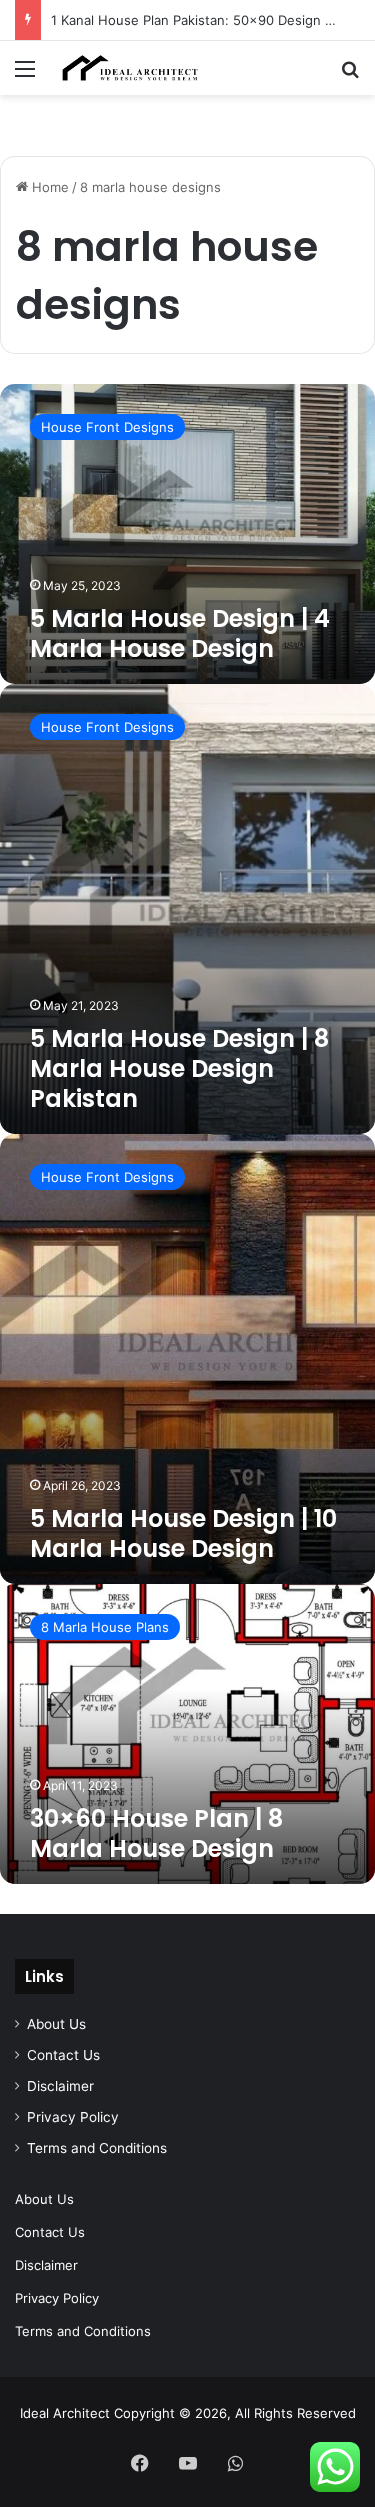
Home (48, 187)
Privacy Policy (73, 2117)
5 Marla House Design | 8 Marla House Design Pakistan (179, 1068)
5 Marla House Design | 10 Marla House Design (183, 1533)
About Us (56, 2024)
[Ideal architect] (130, 68)
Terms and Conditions (97, 2148)
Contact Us (63, 2055)
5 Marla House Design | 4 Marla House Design (180, 633)
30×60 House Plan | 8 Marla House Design (156, 1833)
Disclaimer (60, 2086)
